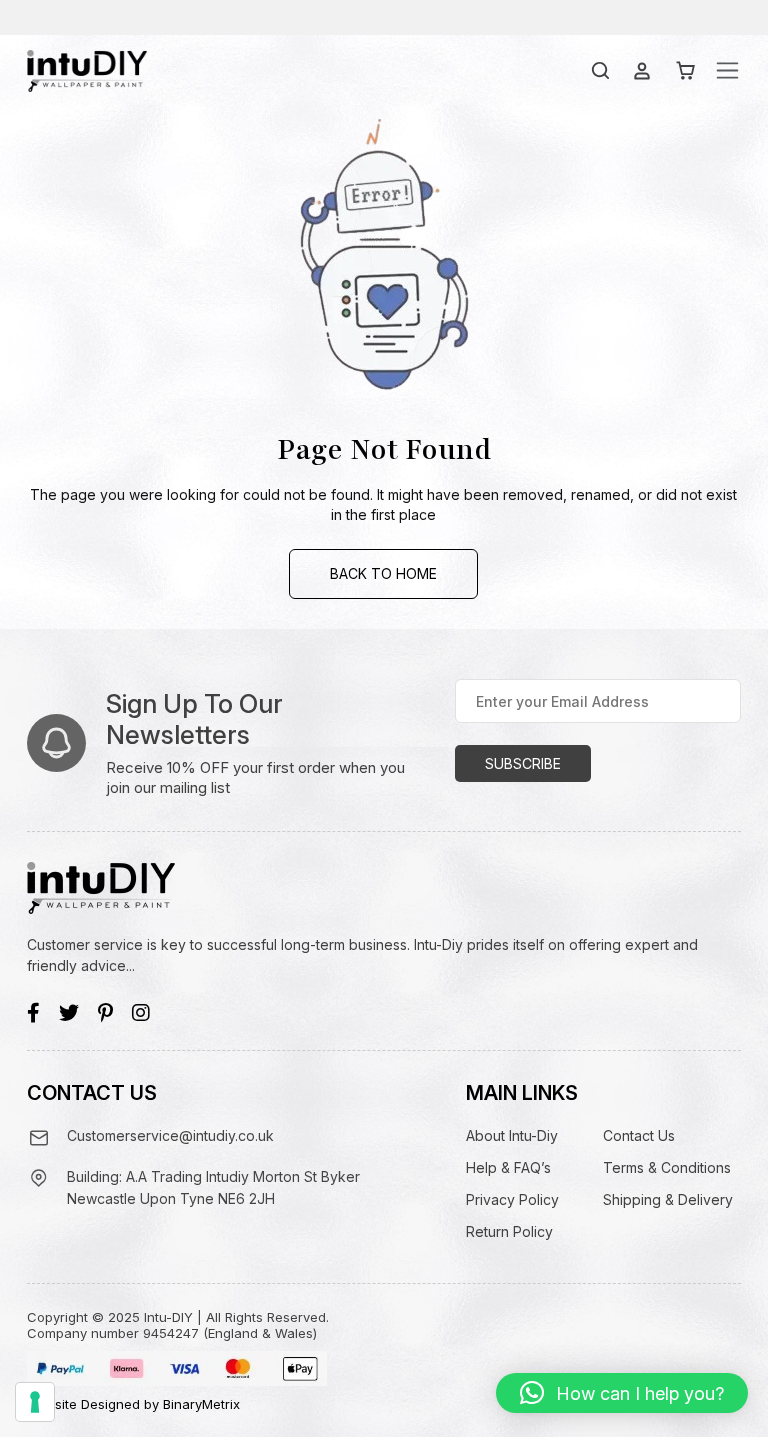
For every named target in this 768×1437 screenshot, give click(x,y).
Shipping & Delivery (668, 1199)
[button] (622, 1393)
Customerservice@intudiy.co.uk (170, 1135)
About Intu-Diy (512, 1135)
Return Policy (509, 1231)
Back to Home (383, 573)
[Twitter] (69, 1013)
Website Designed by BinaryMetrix (133, 1404)
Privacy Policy (512, 1199)
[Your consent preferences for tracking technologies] (35, 1402)
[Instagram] (141, 1013)
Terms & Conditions (667, 1167)
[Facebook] (33, 1013)
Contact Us (639, 1135)
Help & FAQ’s (508, 1167)
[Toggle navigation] (727, 70)
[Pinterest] (105, 1013)
